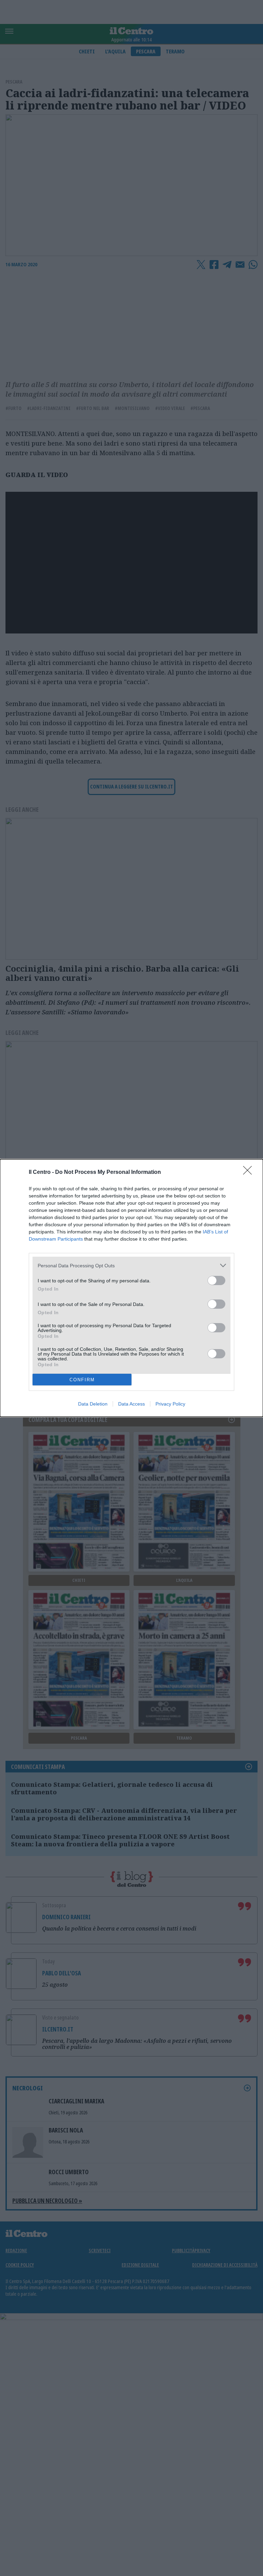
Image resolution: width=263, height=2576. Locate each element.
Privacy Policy (170, 1404)
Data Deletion (93, 1404)
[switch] (216, 1280)
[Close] (250, 1172)
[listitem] (131, 1265)
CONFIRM (82, 1380)
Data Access (131, 1404)
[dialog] (131, 1288)
